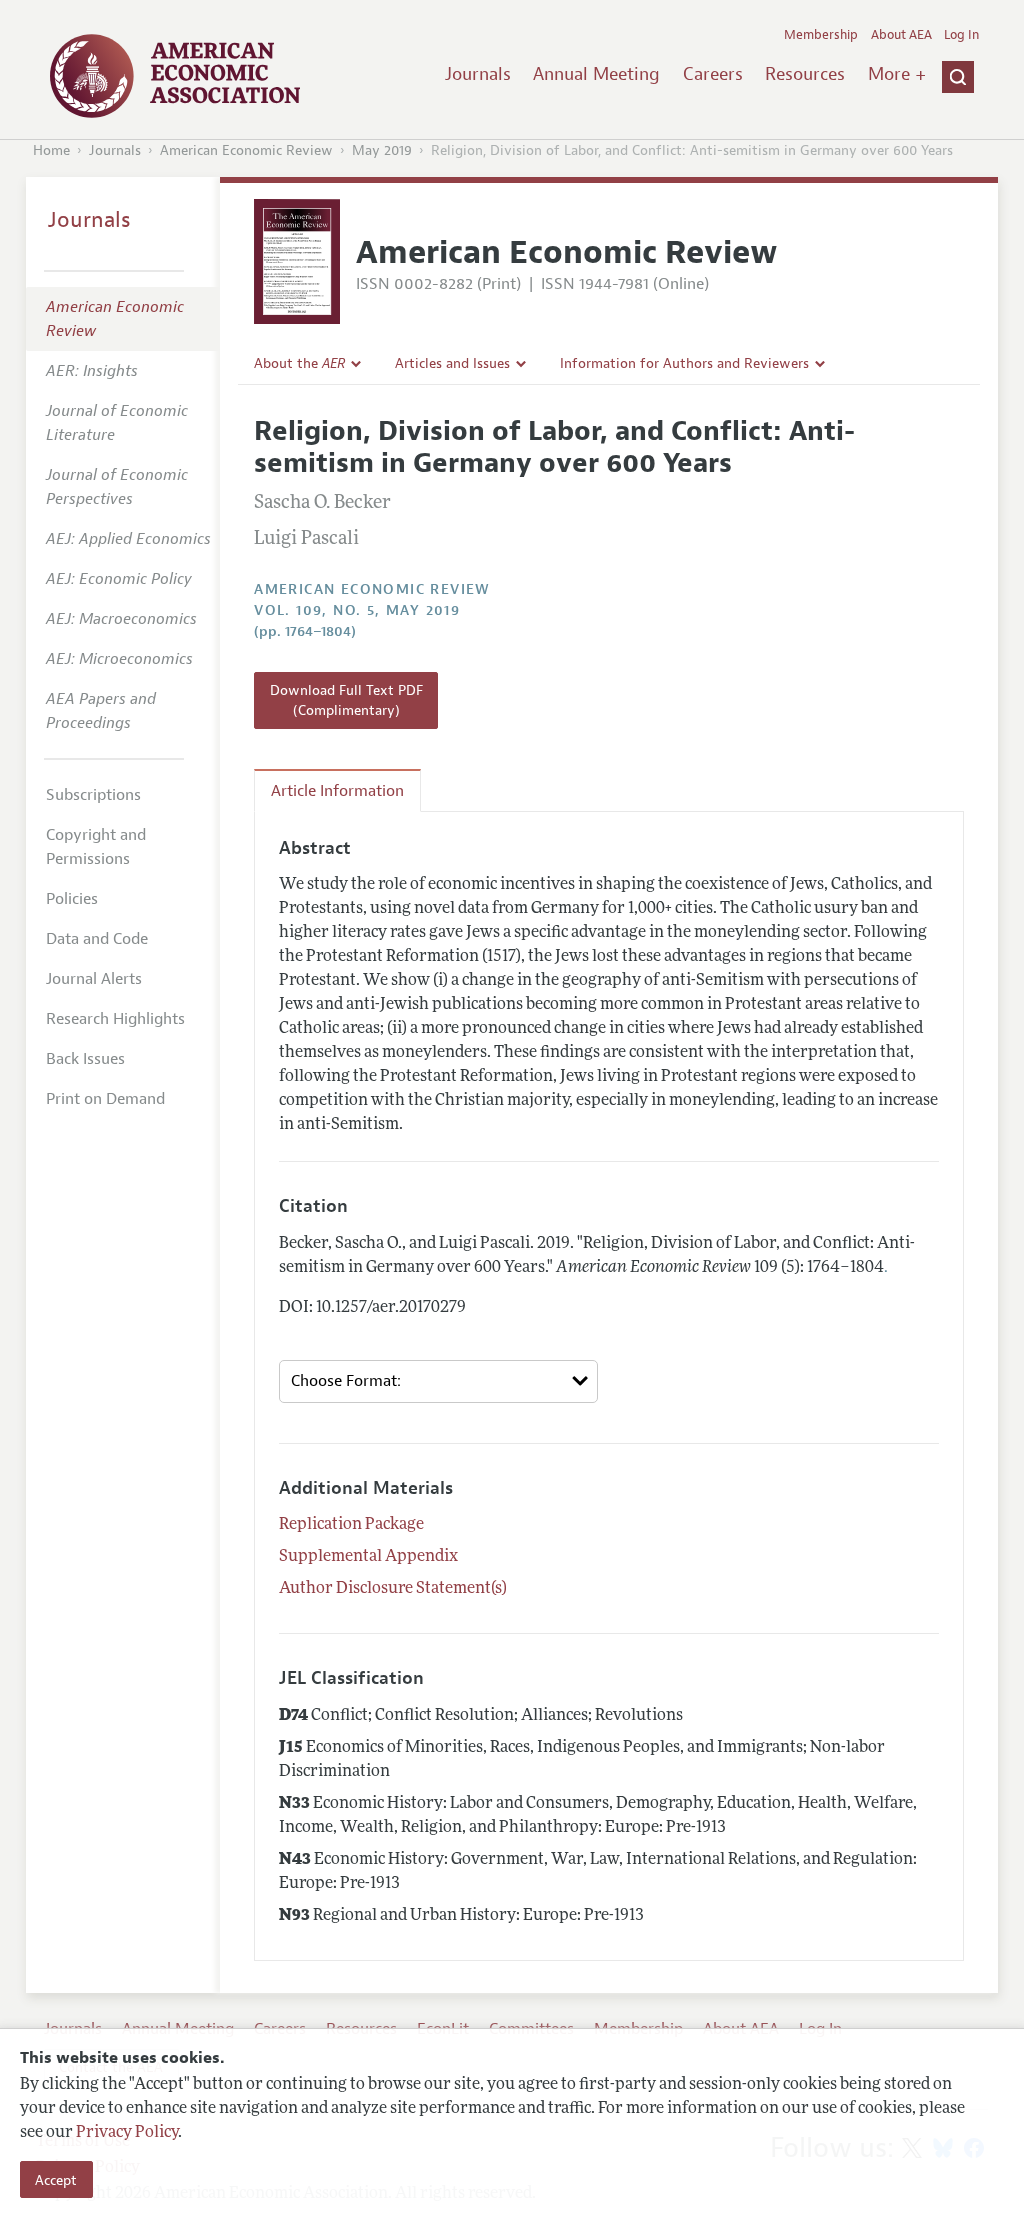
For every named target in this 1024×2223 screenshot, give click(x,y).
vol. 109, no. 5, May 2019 (357, 610)
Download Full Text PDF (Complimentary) (346, 700)
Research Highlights (115, 1019)
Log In (961, 35)
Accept (56, 2180)
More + (897, 74)
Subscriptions (93, 795)
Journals (478, 74)
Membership (821, 35)
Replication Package (351, 1525)
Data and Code (97, 939)
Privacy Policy (127, 2133)
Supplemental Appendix (368, 1557)
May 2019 (382, 150)
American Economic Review (246, 150)
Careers (713, 74)
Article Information (337, 791)
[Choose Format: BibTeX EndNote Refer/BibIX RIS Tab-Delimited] (438, 1381)
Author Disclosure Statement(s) (393, 1589)
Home (51, 150)
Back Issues (85, 1059)
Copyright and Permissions (96, 847)
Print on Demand (105, 1099)
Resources (805, 74)
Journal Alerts (94, 979)
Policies (72, 899)
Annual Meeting (596, 74)
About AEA (901, 35)
